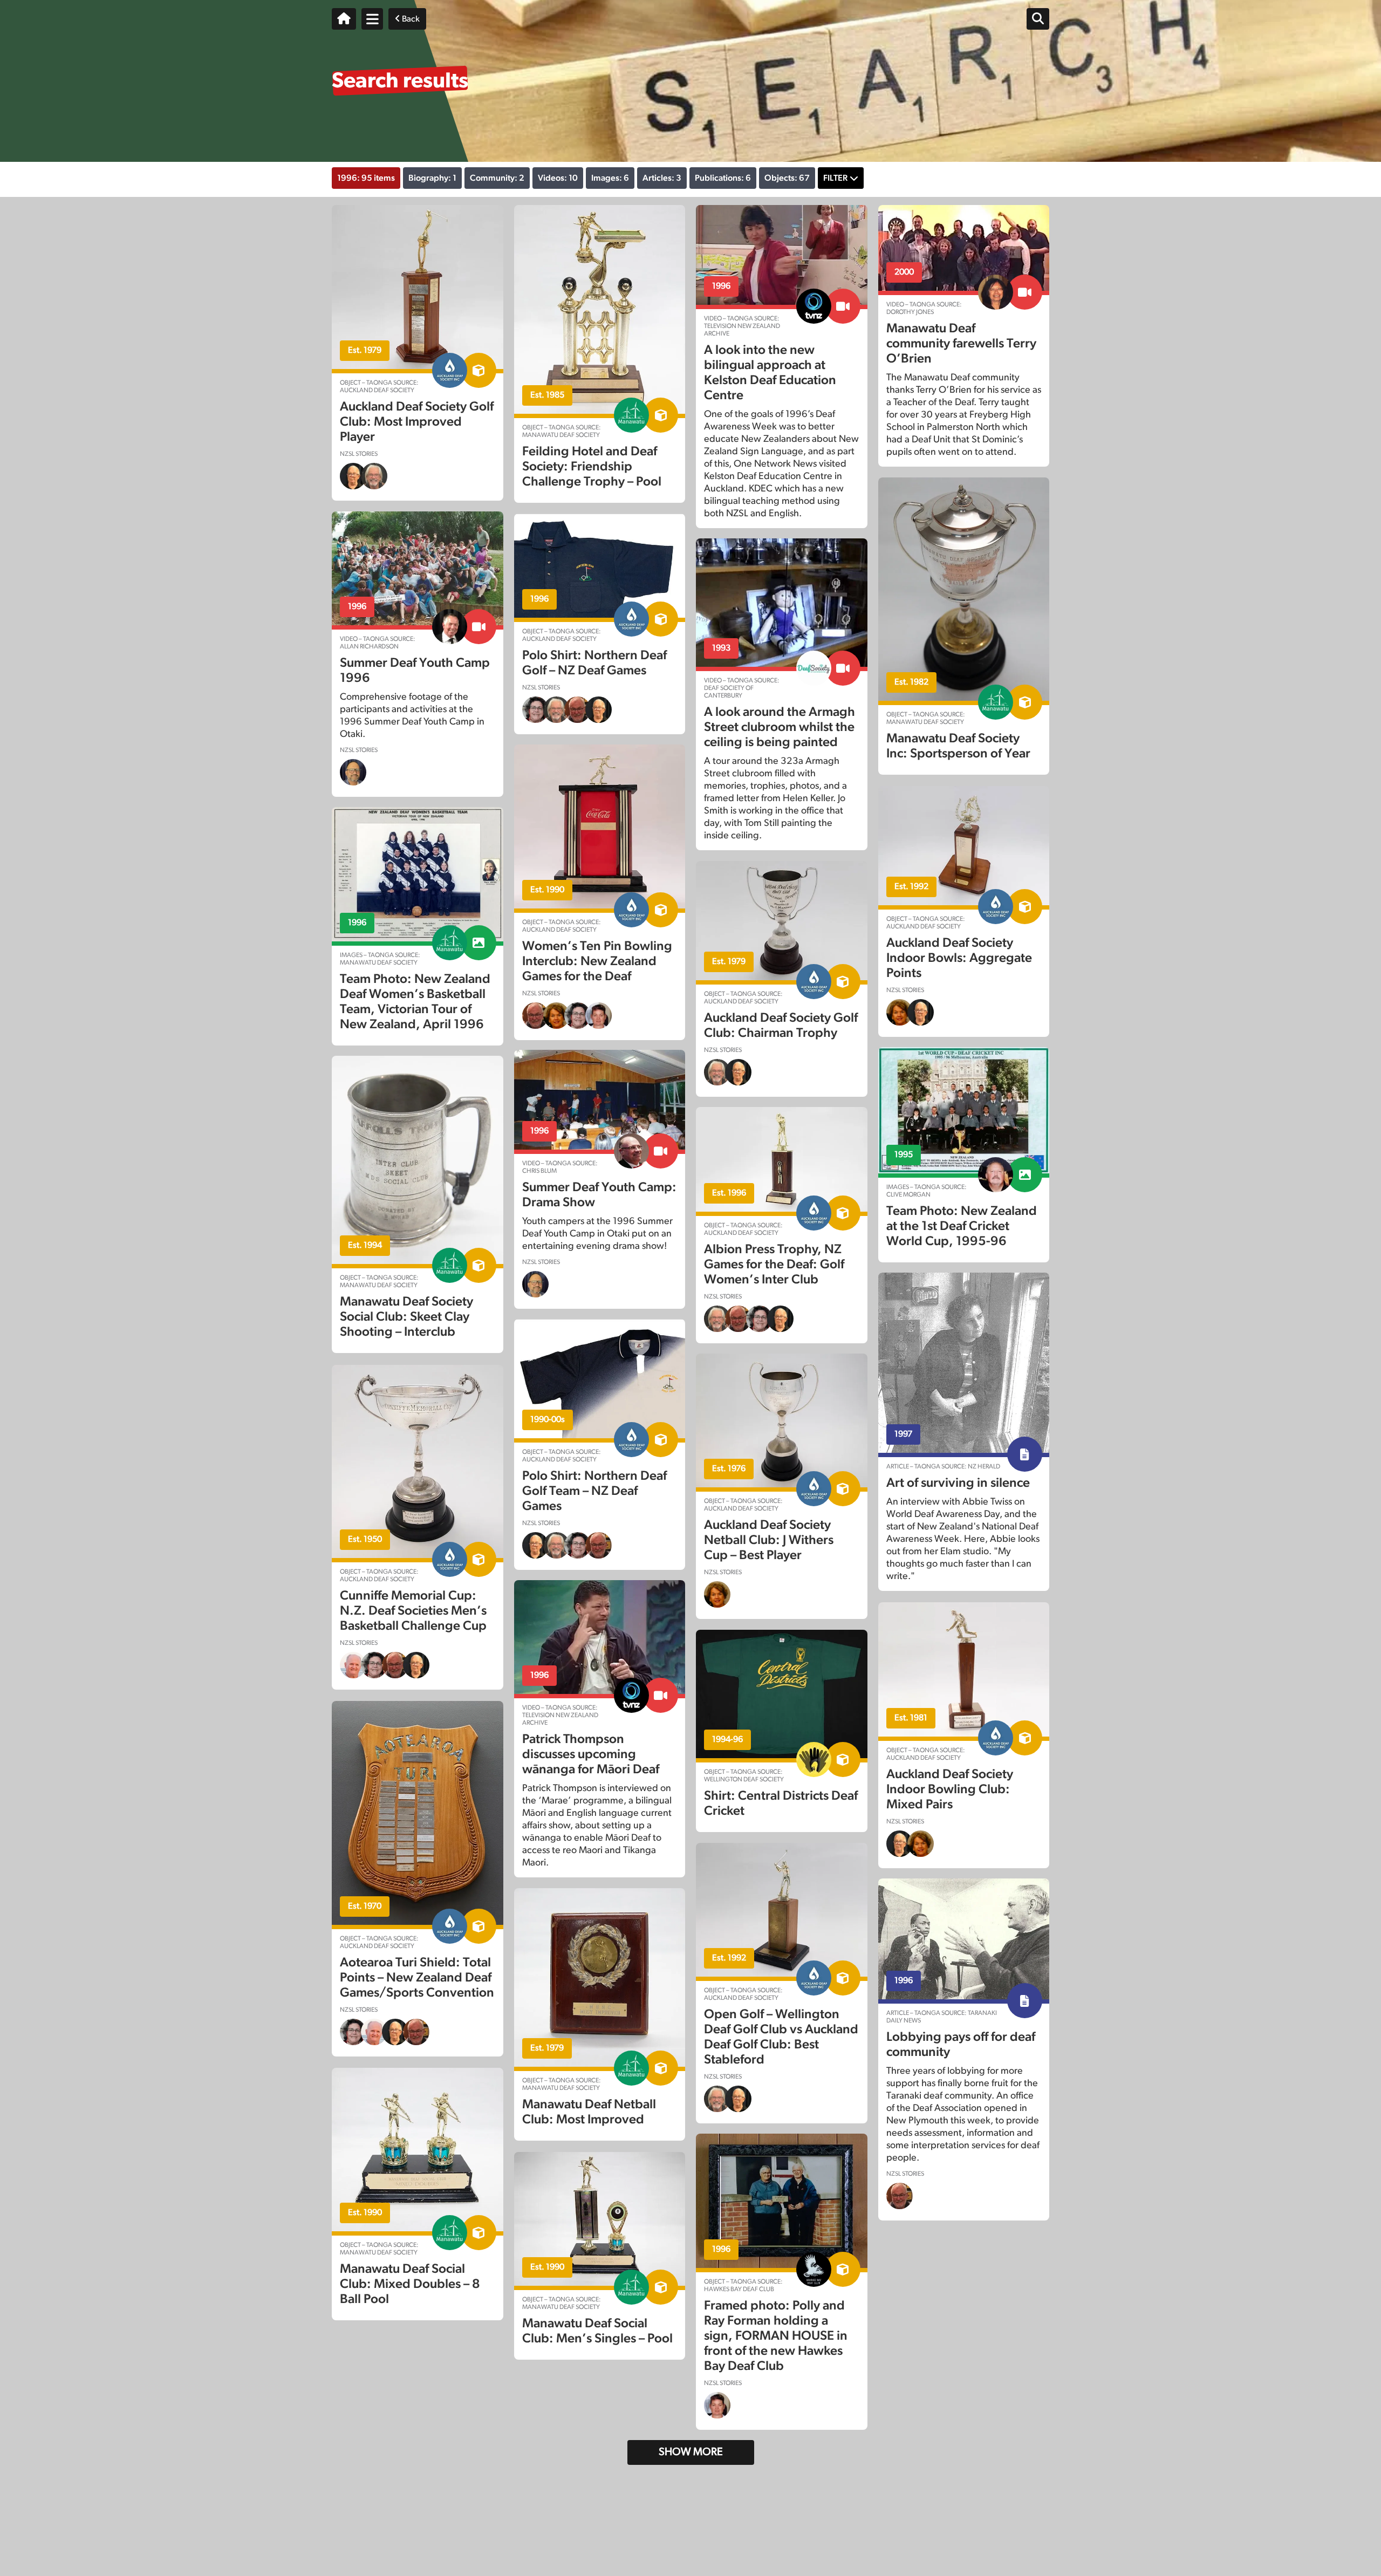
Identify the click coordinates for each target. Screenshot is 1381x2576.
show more (691, 2452)
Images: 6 (610, 178)
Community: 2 (497, 178)
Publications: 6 (723, 178)
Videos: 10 (558, 178)
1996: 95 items (366, 178)
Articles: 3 (662, 178)
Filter (835, 178)
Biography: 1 (432, 178)
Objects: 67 (787, 178)
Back (410, 19)
